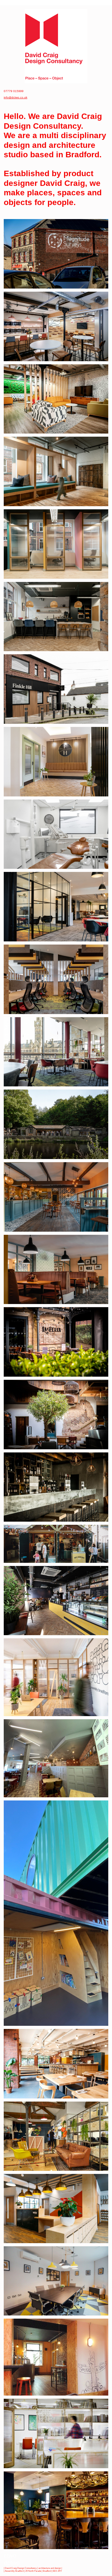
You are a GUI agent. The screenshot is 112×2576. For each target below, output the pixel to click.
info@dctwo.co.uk (16, 97)
